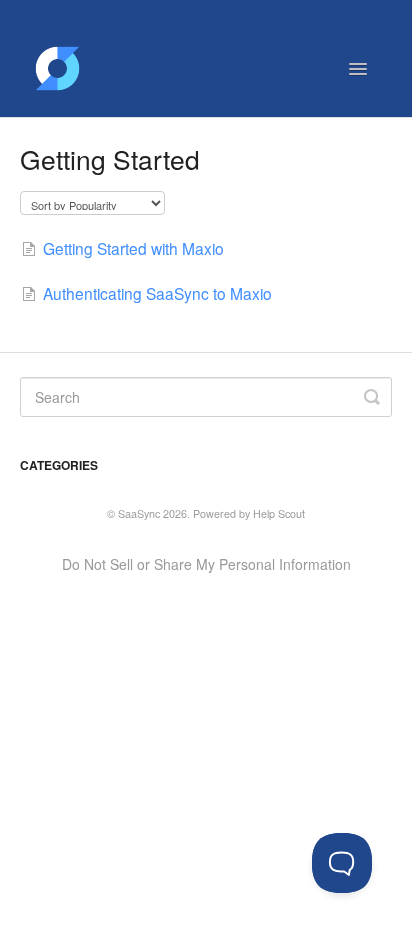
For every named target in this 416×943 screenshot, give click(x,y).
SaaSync (139, 513)
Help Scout (279, 513)
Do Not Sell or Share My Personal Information (206, 564)
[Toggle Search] (372, 397)
